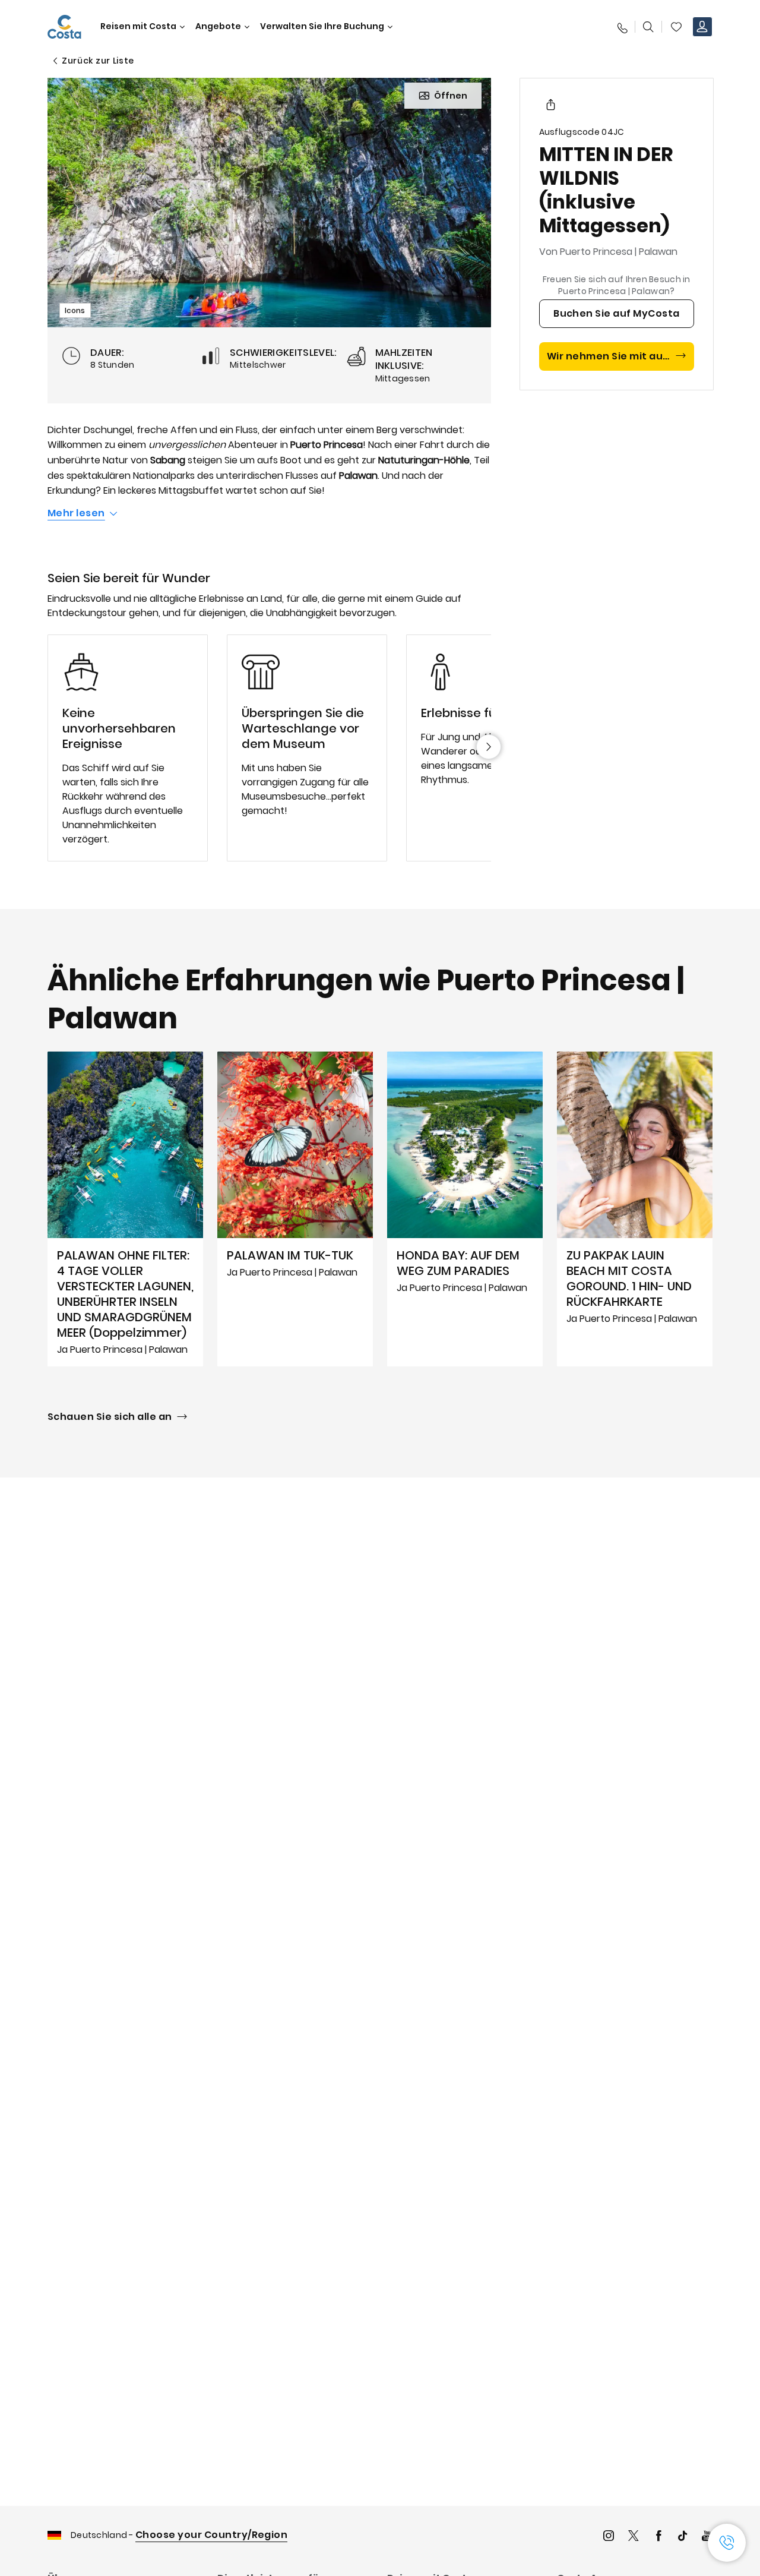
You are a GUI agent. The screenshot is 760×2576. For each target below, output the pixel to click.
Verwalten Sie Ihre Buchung (322, 26)
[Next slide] (489, 747)
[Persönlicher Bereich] (702, 27)
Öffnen (451, 96)
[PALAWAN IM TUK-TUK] (295, 1209)
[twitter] (634, 2537)
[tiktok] (683, 2537)
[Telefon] (622, 27)
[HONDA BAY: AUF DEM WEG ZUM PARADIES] (465, 1209)
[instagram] (609, 2537)
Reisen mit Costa (138, 26)
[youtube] (707, 2537)
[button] (676, 27)
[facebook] (658, 2537)
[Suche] (648, 27)
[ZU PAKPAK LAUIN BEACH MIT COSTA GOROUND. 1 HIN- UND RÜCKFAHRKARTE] (635, 1209)
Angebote (218, 26)
